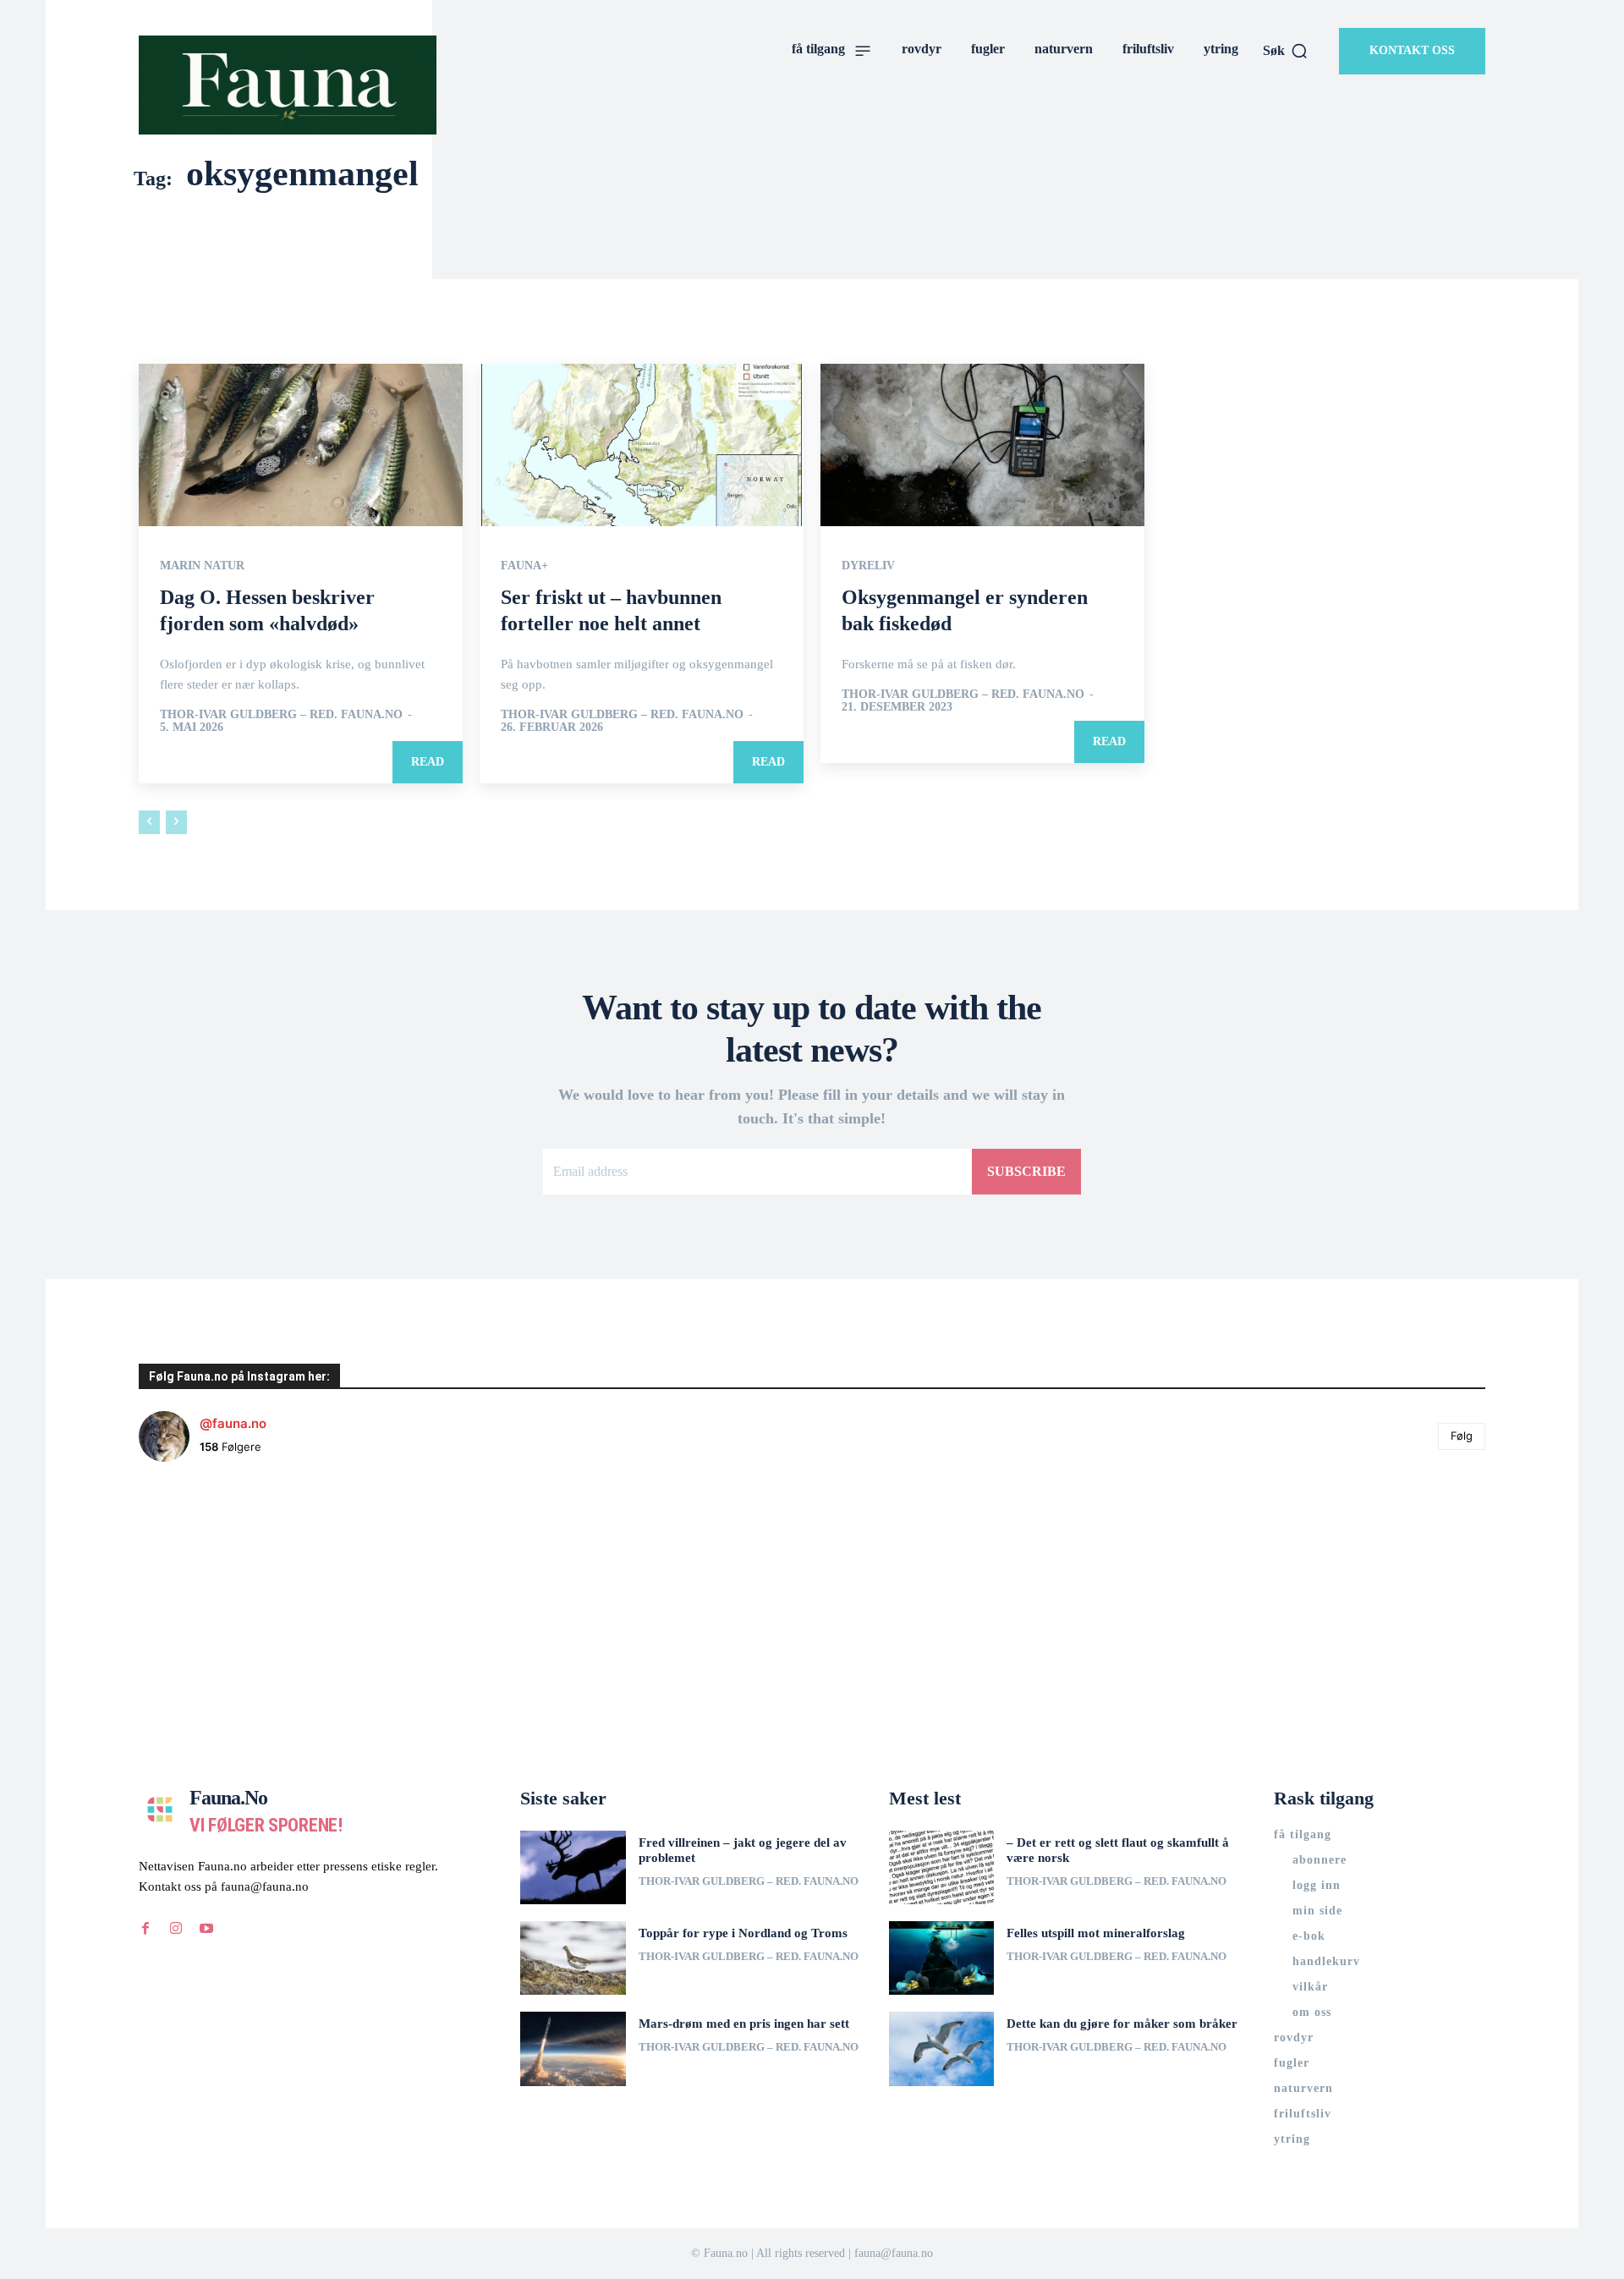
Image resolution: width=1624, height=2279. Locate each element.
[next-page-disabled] (176, 822)
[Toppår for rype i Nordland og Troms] (573, 1958)
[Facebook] (145, 1929)
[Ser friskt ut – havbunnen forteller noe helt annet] (642, 445)
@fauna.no (233, 1423)
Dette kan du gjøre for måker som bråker (1122, 2024)
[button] (1286, 51)
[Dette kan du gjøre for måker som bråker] (942, 2048)
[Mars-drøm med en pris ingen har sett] (573, 2048)
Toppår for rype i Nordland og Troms (743, 1933)
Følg (1462, 1436)
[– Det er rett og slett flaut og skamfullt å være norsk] (942, 1867)
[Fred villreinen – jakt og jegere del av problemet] (573, 1867)
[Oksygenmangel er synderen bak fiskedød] (982, 445)
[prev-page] (149, 822)
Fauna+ (524, 566)
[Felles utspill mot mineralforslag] (942, 1958)
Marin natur (202, 566)
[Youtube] (206, 1929)
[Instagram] (176, 1929)
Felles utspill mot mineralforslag (1096, 1933)
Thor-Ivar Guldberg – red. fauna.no (281, 714)
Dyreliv (868, 566)
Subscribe (1026, 1171)
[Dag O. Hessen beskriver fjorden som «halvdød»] (301, 445)
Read (428, 762)
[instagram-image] (251, 1587)
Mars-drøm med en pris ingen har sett (744, 2024)
